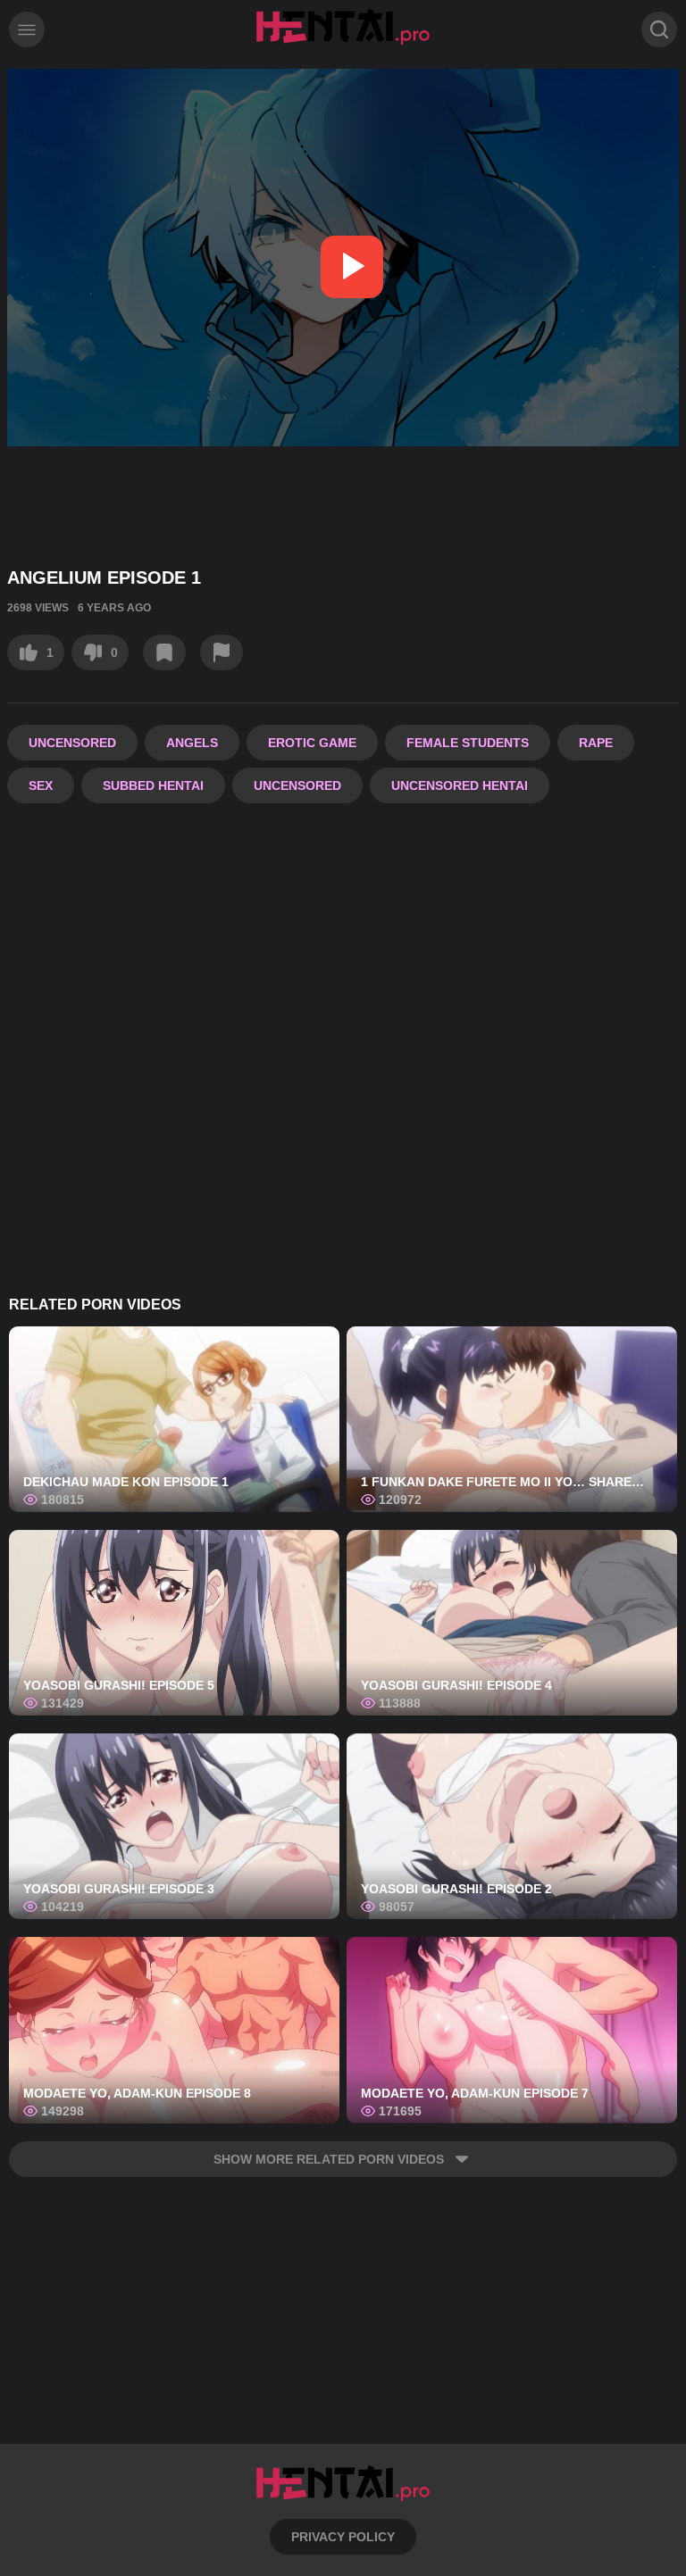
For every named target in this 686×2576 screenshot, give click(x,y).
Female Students (468, 743)
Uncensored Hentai (460, 785)
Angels (192, 743)
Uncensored (72, 743)
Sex (41, 785)
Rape (596, 743)
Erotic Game (312, 743)
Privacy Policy (343, 2537)
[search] (659, 29)
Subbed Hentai (153, 785)
